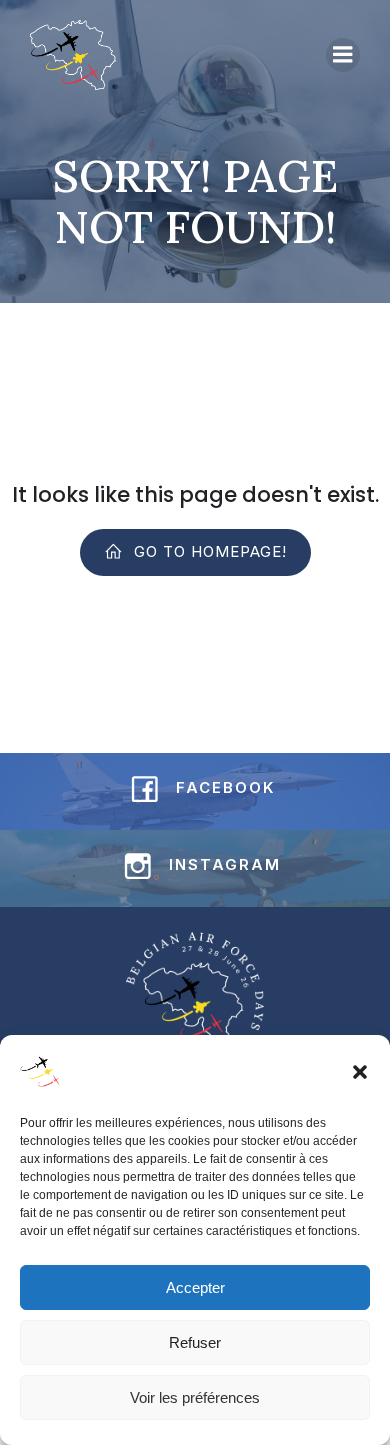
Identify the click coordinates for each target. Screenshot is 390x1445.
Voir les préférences (195, 1397)
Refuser (195, 1342)
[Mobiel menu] (343, 55)
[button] (360, 1072)
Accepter (195, 1287)
